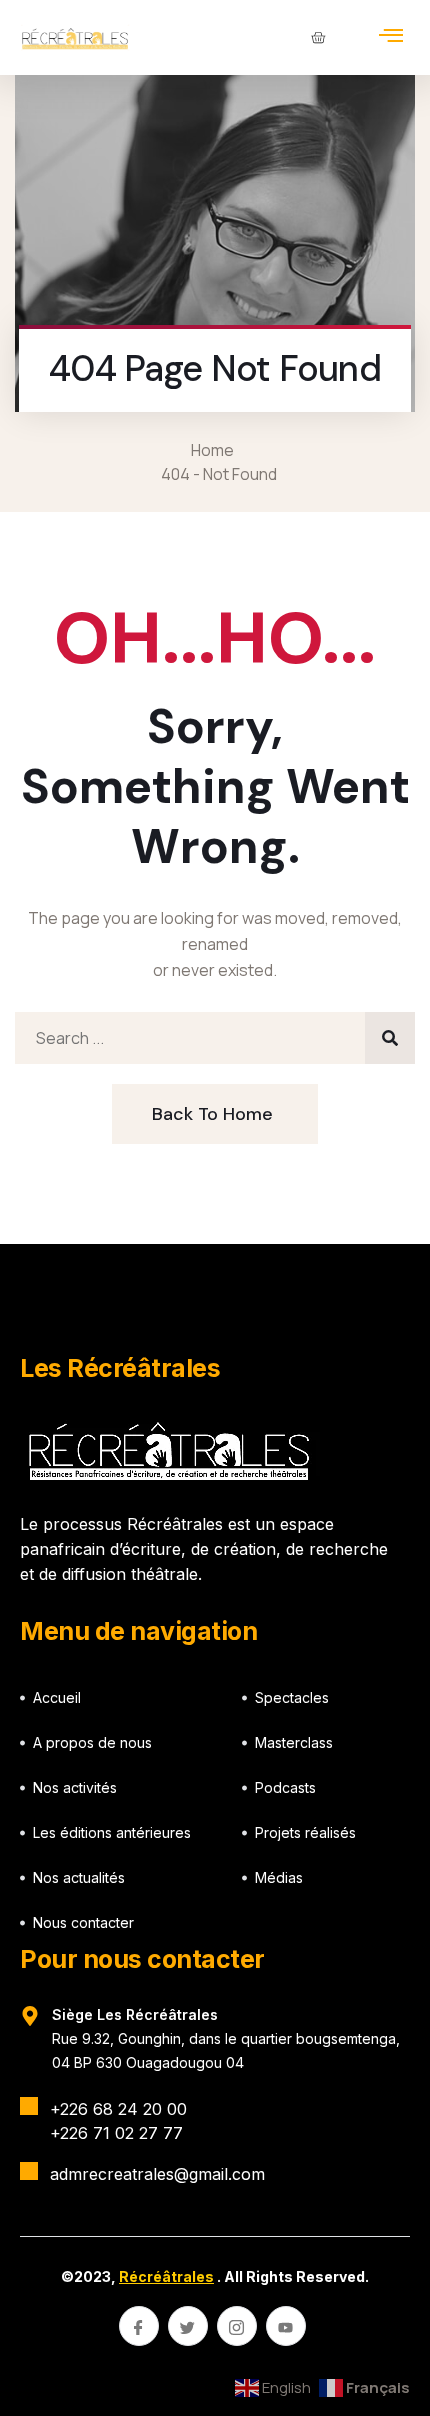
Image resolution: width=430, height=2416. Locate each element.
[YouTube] (286, 2326)
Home (215, 450)
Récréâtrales (166, 2276)
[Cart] (318, 37)
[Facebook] (139, 2326)
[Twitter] (188, 2326)
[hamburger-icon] (391, 37)
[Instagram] (237, 2326)
